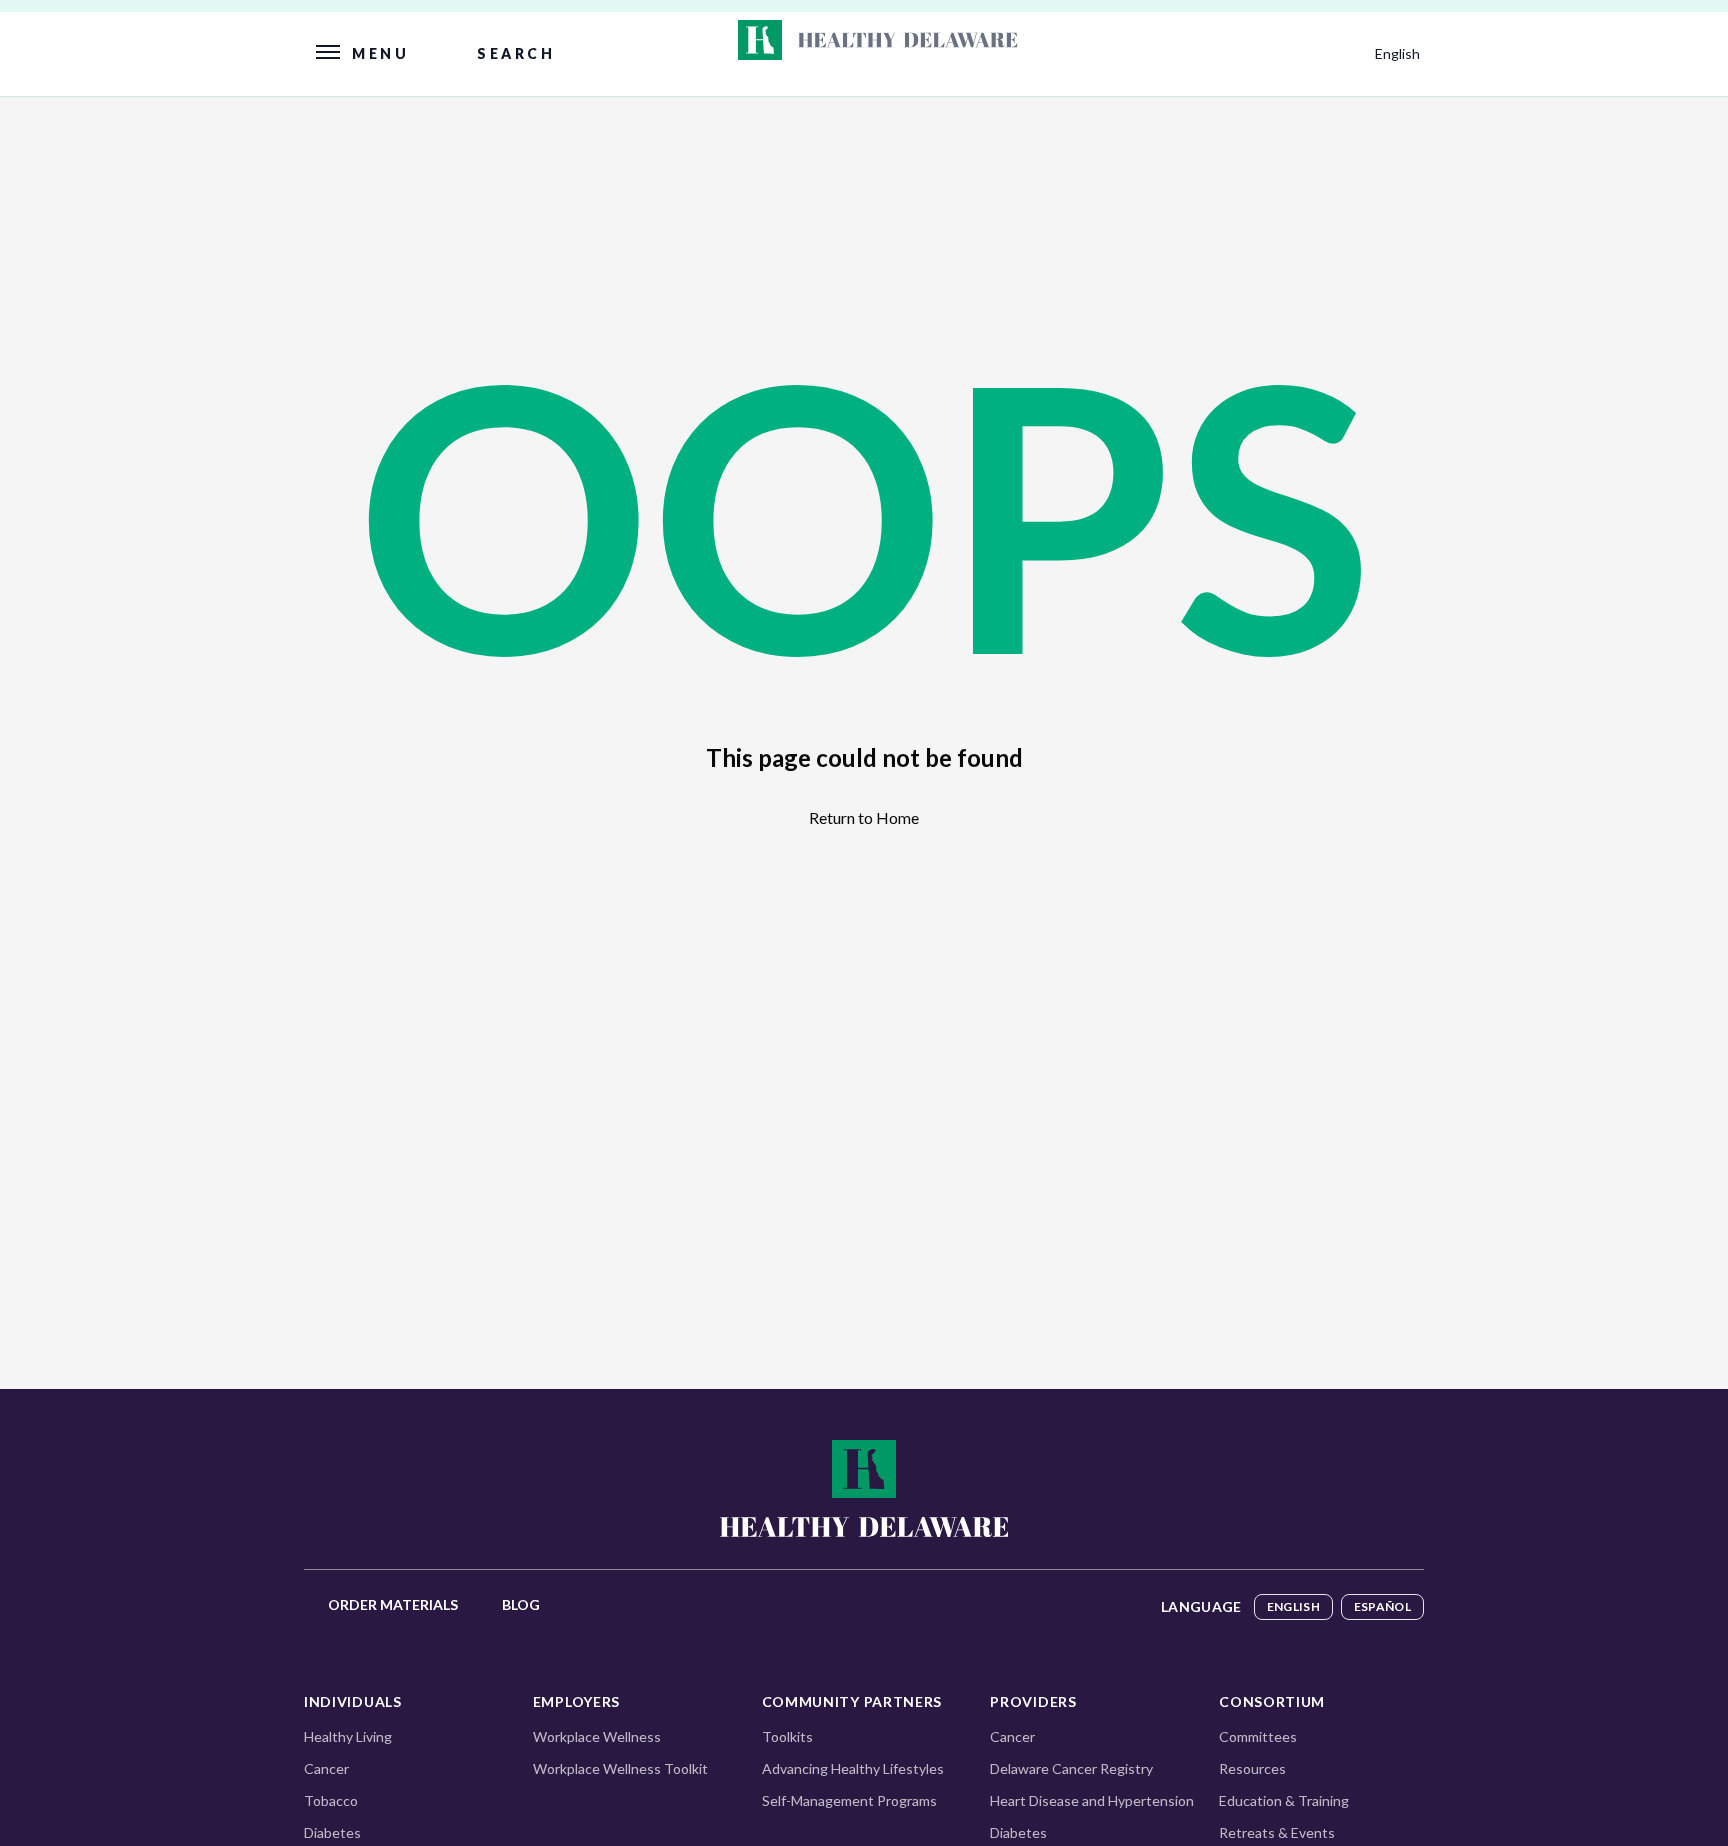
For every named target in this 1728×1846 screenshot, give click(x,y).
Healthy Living (348, 1736)
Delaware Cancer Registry (1071, 1768)
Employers (576, 1701)
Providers (1033, 1701)
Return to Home (864, 817)
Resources (1252, 1768)
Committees (1258, 1736)
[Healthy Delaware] (864, 1487)
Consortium (1272, 1701)
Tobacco (331, 1800)
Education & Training (1284, 1800)
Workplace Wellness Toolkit (620, 1768)
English (1293, 1606)
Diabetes (332, 1832)
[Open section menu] (883, 40)
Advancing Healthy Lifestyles (853, 1768)
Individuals (353, 1701)
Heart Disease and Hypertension (1092, 1800)
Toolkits (787, 1736)
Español (1382, 1606)
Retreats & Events (1277, 1832)
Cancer (326, 1768)
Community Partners (852, 1701)
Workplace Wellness (597, 1736)
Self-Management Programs (849, 1800)
